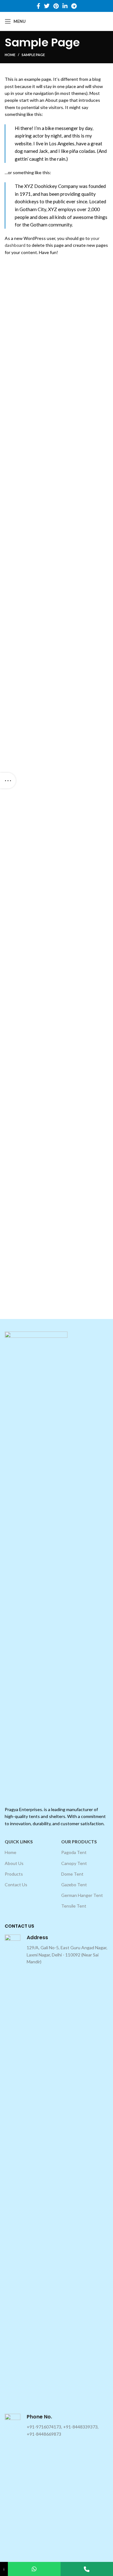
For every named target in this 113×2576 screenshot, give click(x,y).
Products (14, 1874)
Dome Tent (72, 1874)
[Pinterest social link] (56, 6)
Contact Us (16, 1885)
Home (10, 55)
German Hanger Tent (82, 1895)
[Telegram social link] (74, 6)
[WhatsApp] (34, 2569)
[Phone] (87, 2569)
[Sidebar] (8, 781)
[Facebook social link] (38, 6)
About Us (14, 1863)
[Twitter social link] (47, 6)
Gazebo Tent (74, 1885)
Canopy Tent (74, 1863)
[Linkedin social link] (65, 6)
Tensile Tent (74, 1906)
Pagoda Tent (74, 1852)
